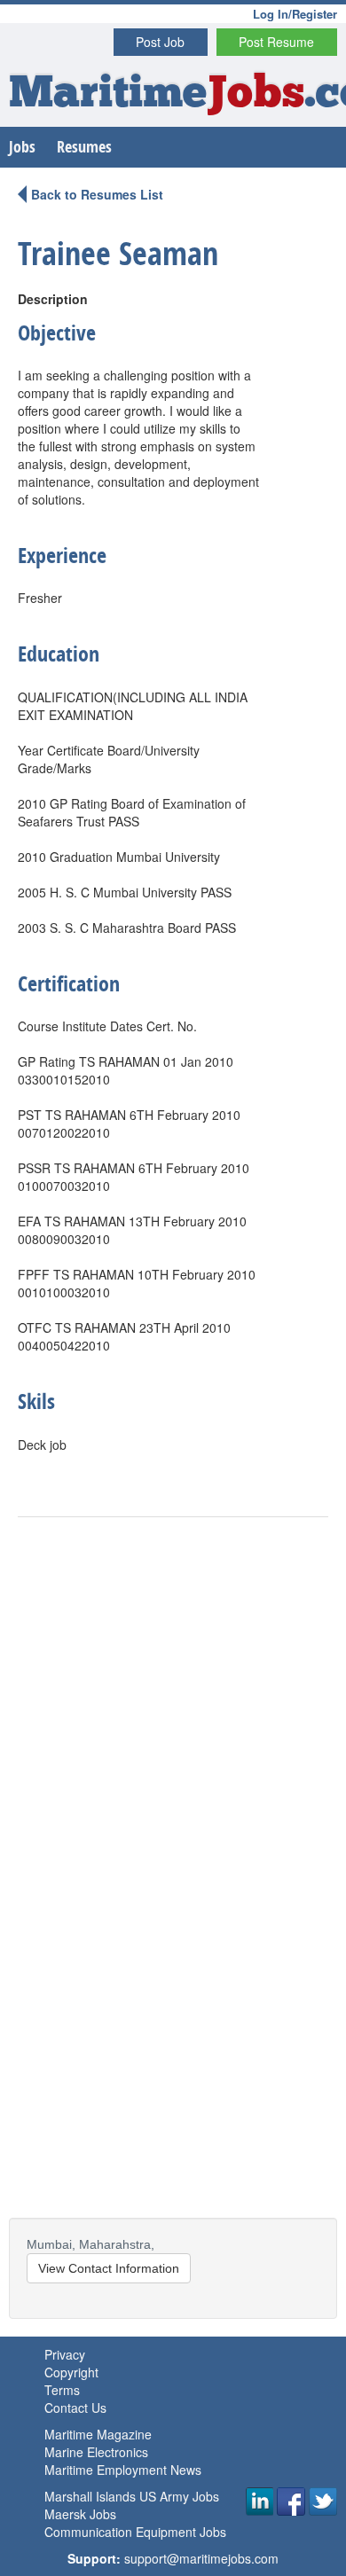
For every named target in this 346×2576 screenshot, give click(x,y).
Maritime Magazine (98, 2434)
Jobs (22, 147)
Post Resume (276, 42)
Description (53, 299)
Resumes (84, 147)
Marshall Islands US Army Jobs (132, 2496)
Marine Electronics (96, 2452)
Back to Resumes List (97, 194)
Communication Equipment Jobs (135, 2532)
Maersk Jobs (80, 2514)
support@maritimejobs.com (201, 2558)
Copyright (71, 2372)
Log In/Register (295, 14)
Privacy (65, 2354)
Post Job (160, 42)
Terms (62, 2390)
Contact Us (75, 2408)
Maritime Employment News (123, 2470)
